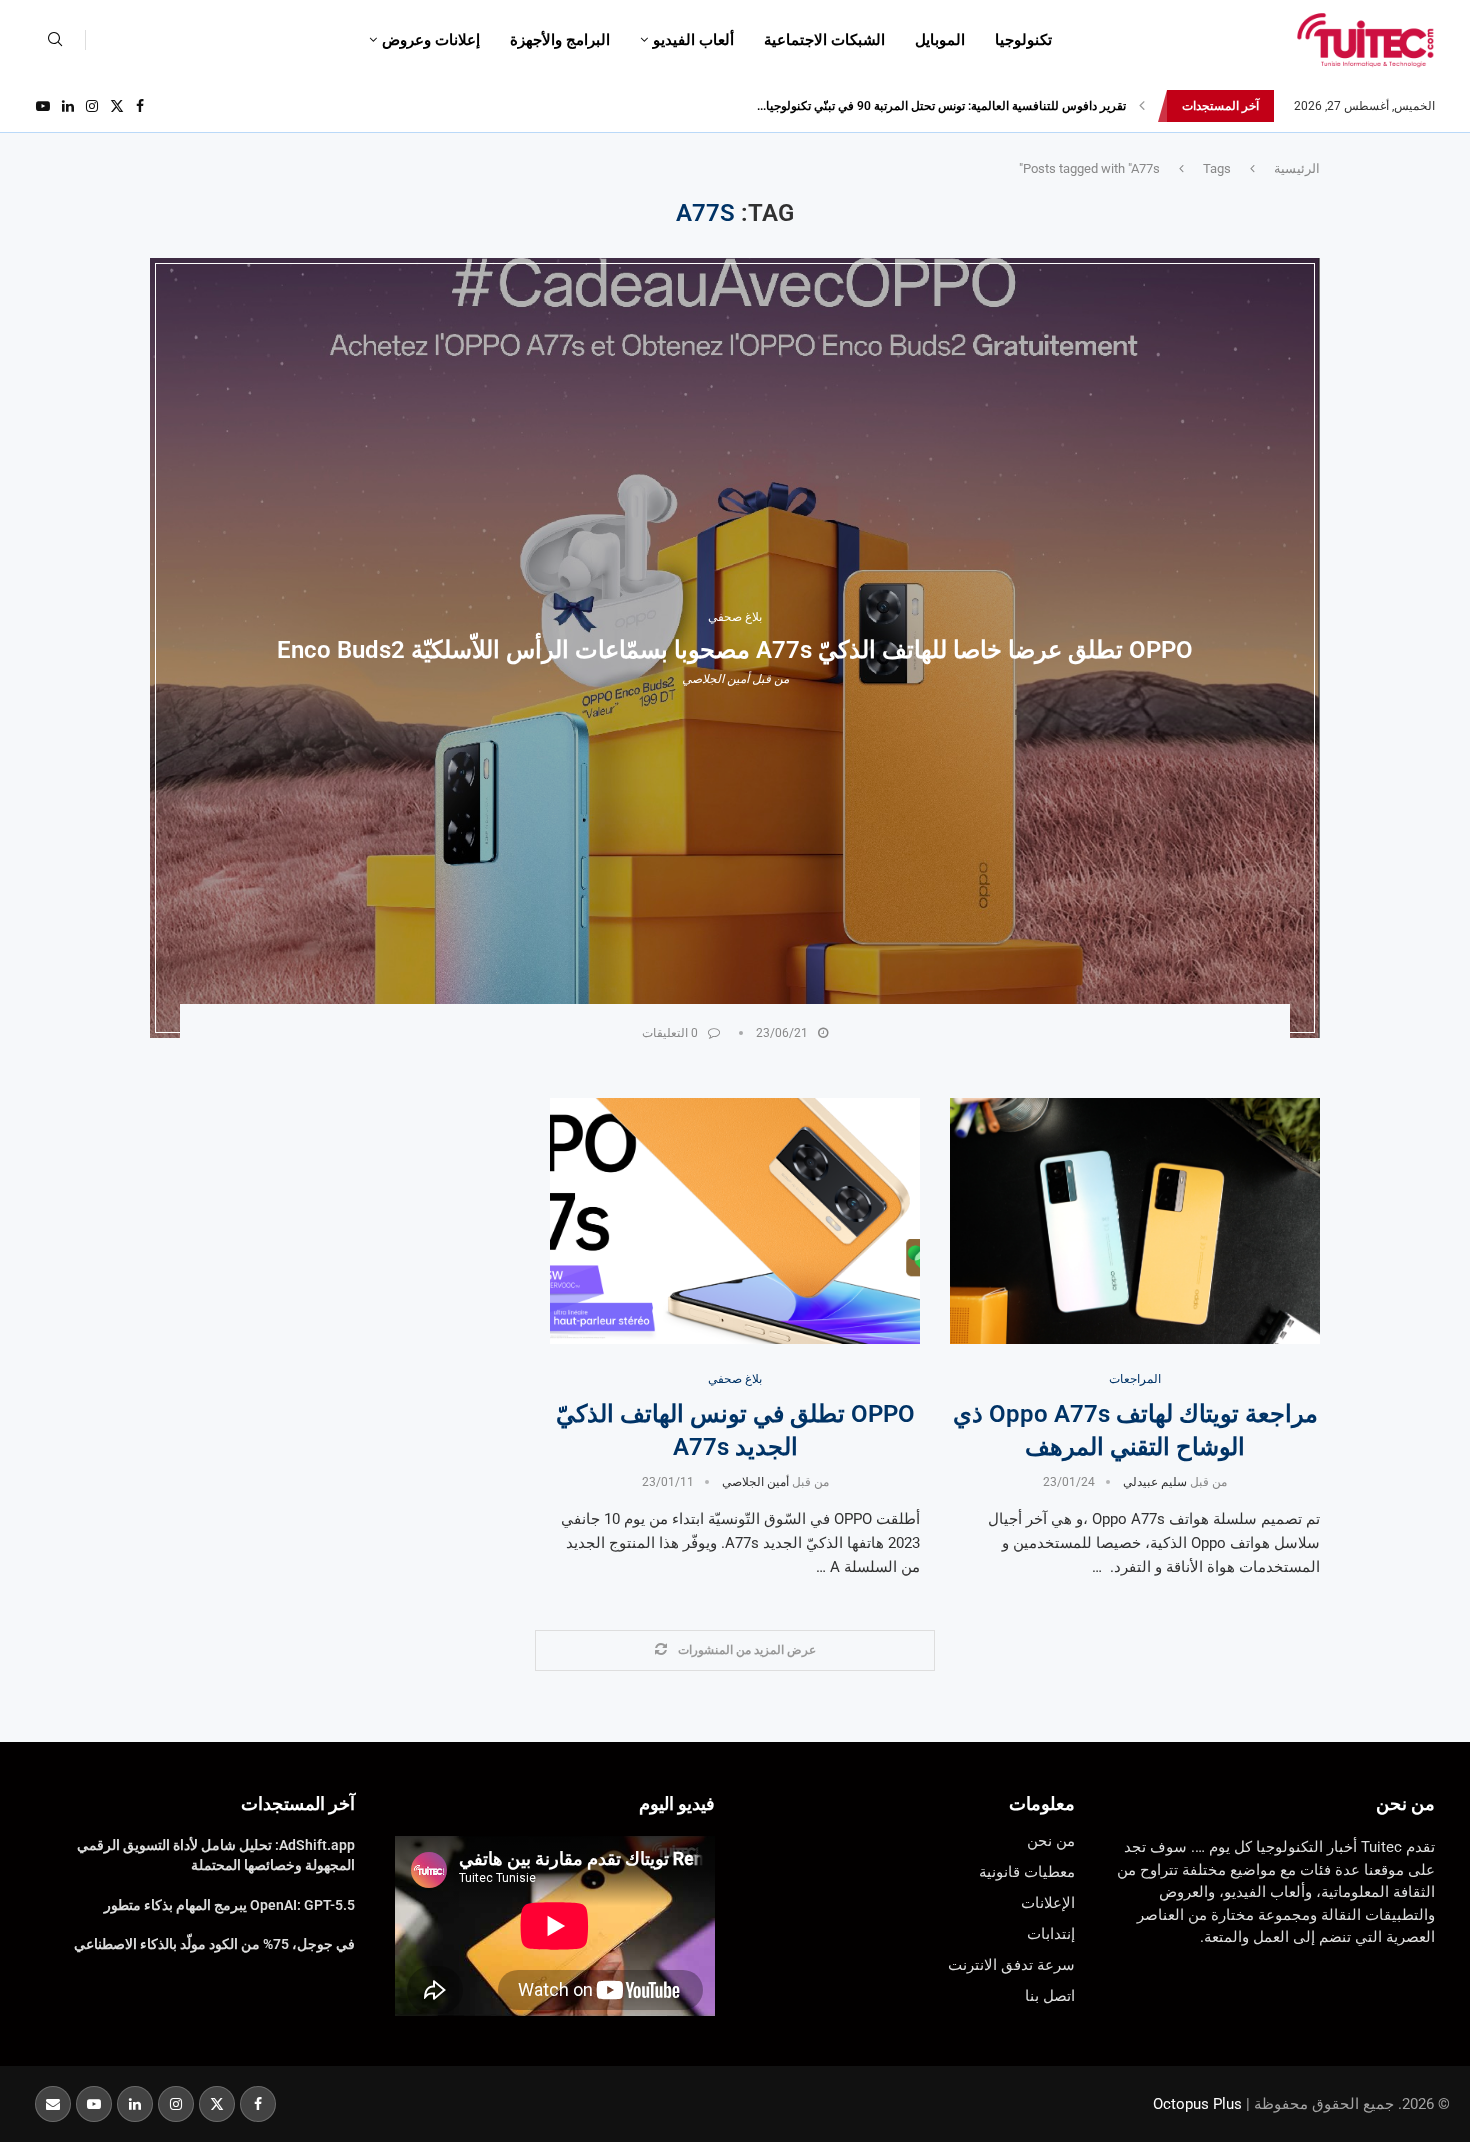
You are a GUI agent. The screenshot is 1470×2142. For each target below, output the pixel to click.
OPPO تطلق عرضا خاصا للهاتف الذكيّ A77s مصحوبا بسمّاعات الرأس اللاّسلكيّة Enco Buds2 (735, 650)
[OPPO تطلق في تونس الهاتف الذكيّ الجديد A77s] (735, 1221)
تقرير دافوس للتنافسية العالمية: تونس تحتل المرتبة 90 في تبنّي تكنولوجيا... (941, 106)
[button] (1142, 106)
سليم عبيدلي (1155, 1482)
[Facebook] (140, 106)
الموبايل (940, 40)
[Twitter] (117, 106)
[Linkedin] (68, 106)
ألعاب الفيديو (693, 40)
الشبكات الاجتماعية (824, 40)
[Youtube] (43, 106)
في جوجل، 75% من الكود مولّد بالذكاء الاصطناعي (214, 1944)
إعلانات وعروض (431, 40)
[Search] (55, 40)
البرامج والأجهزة (560, 40)
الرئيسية (1297, 168)
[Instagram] (92, 106)
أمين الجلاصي (715, 679)
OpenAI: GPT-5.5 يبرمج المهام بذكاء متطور (229, 1905)
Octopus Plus (1197, 2104)
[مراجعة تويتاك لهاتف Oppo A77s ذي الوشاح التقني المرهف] (1135, 1221)
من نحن (1405, 1803)
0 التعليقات (670, 1033)
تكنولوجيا (1023, 40)
